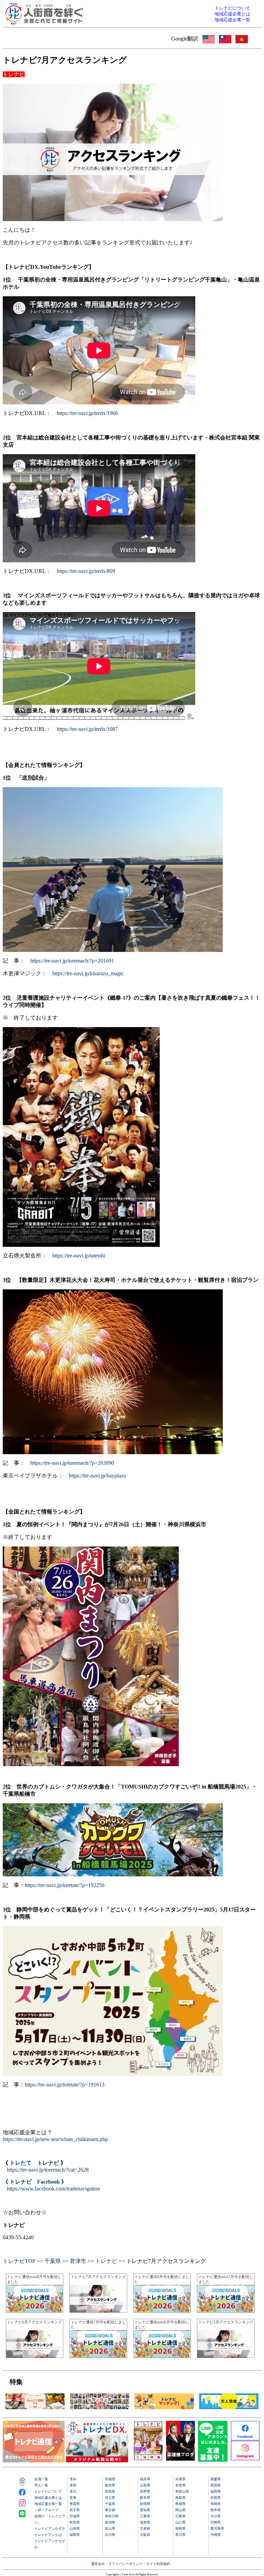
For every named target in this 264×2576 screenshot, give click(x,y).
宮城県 (75, 2516)
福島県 (75, 2535)
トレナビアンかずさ (50, 2528)
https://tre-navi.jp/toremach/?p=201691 (72, 961)
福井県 (145, 2479)
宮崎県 (216, 2522)
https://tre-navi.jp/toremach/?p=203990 (72, 1463)
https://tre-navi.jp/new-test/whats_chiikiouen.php (55, 2139)
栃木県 (110, 2485)
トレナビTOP (19, 2261)
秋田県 (75, 2522)
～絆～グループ (46, 2510)
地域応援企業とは (48, 2498)
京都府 (145, 2528)
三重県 (145, 2516)
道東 (73, 2498)
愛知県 (145, 2510)
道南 (73, 2485)
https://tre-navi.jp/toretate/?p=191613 (65, 2085)
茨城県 (110, 2479)
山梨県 (145, 2485)
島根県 (180, 2504)
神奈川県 (112, 2516)
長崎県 (216, 2504)
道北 (73, 2491)
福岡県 (216, 2491)
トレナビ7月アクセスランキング (98, 2277)
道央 (73, 2479)
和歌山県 (182, 2491)
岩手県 (75, 2510)
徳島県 (180, 2528)
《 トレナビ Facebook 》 (35, 2182)
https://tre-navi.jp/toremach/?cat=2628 (48, 2170)
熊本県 (216, 2510)
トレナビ (106, 2261)
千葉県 (53, 2261)
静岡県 (145, 2504)
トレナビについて (48, 2491)
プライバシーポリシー (125, 2564)
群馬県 (110, 2491)
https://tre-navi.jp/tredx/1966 (87, 413)
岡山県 (180, 2510)
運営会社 (98, 2564)
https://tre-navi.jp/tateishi (79, 1256)
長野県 (145, 2491)
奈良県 (180, 2485)
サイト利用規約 (158, 2564)
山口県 (180, 2522)
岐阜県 (145, 2498)
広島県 (180, 2516)
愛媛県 (216, 2479)
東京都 (110, 2510)
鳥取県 (180, 2498)
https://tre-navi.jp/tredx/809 (86, 571)
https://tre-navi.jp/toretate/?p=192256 (65, 1885)
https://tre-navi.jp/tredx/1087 (87, 729)
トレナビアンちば (48, 2535)
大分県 (216, 2516)
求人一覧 (41, 2485)
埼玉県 (110, 2498)
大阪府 (145, 2535)
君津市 (78, 2261)
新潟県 (110, 2522)
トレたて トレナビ (34, 2163)
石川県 (110, 2535)
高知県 (216, 2485)
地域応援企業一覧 (48, 2504)
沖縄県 (216, 2535)
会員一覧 (41, 2479)
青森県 (75, 2504)
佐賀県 (216, 2498)
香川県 (180, 2535)
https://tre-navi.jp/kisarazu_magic (88, 973)
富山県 (110, 2528)
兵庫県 (180, 2479)
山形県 (75, 2528)
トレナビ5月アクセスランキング (226, 2322)
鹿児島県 (217, 2528)
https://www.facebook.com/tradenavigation (53, 2189)
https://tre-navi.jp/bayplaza (97, 1476)
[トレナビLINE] (213, 2460)
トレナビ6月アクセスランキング (34, 2322)
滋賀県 (145, 2522)
